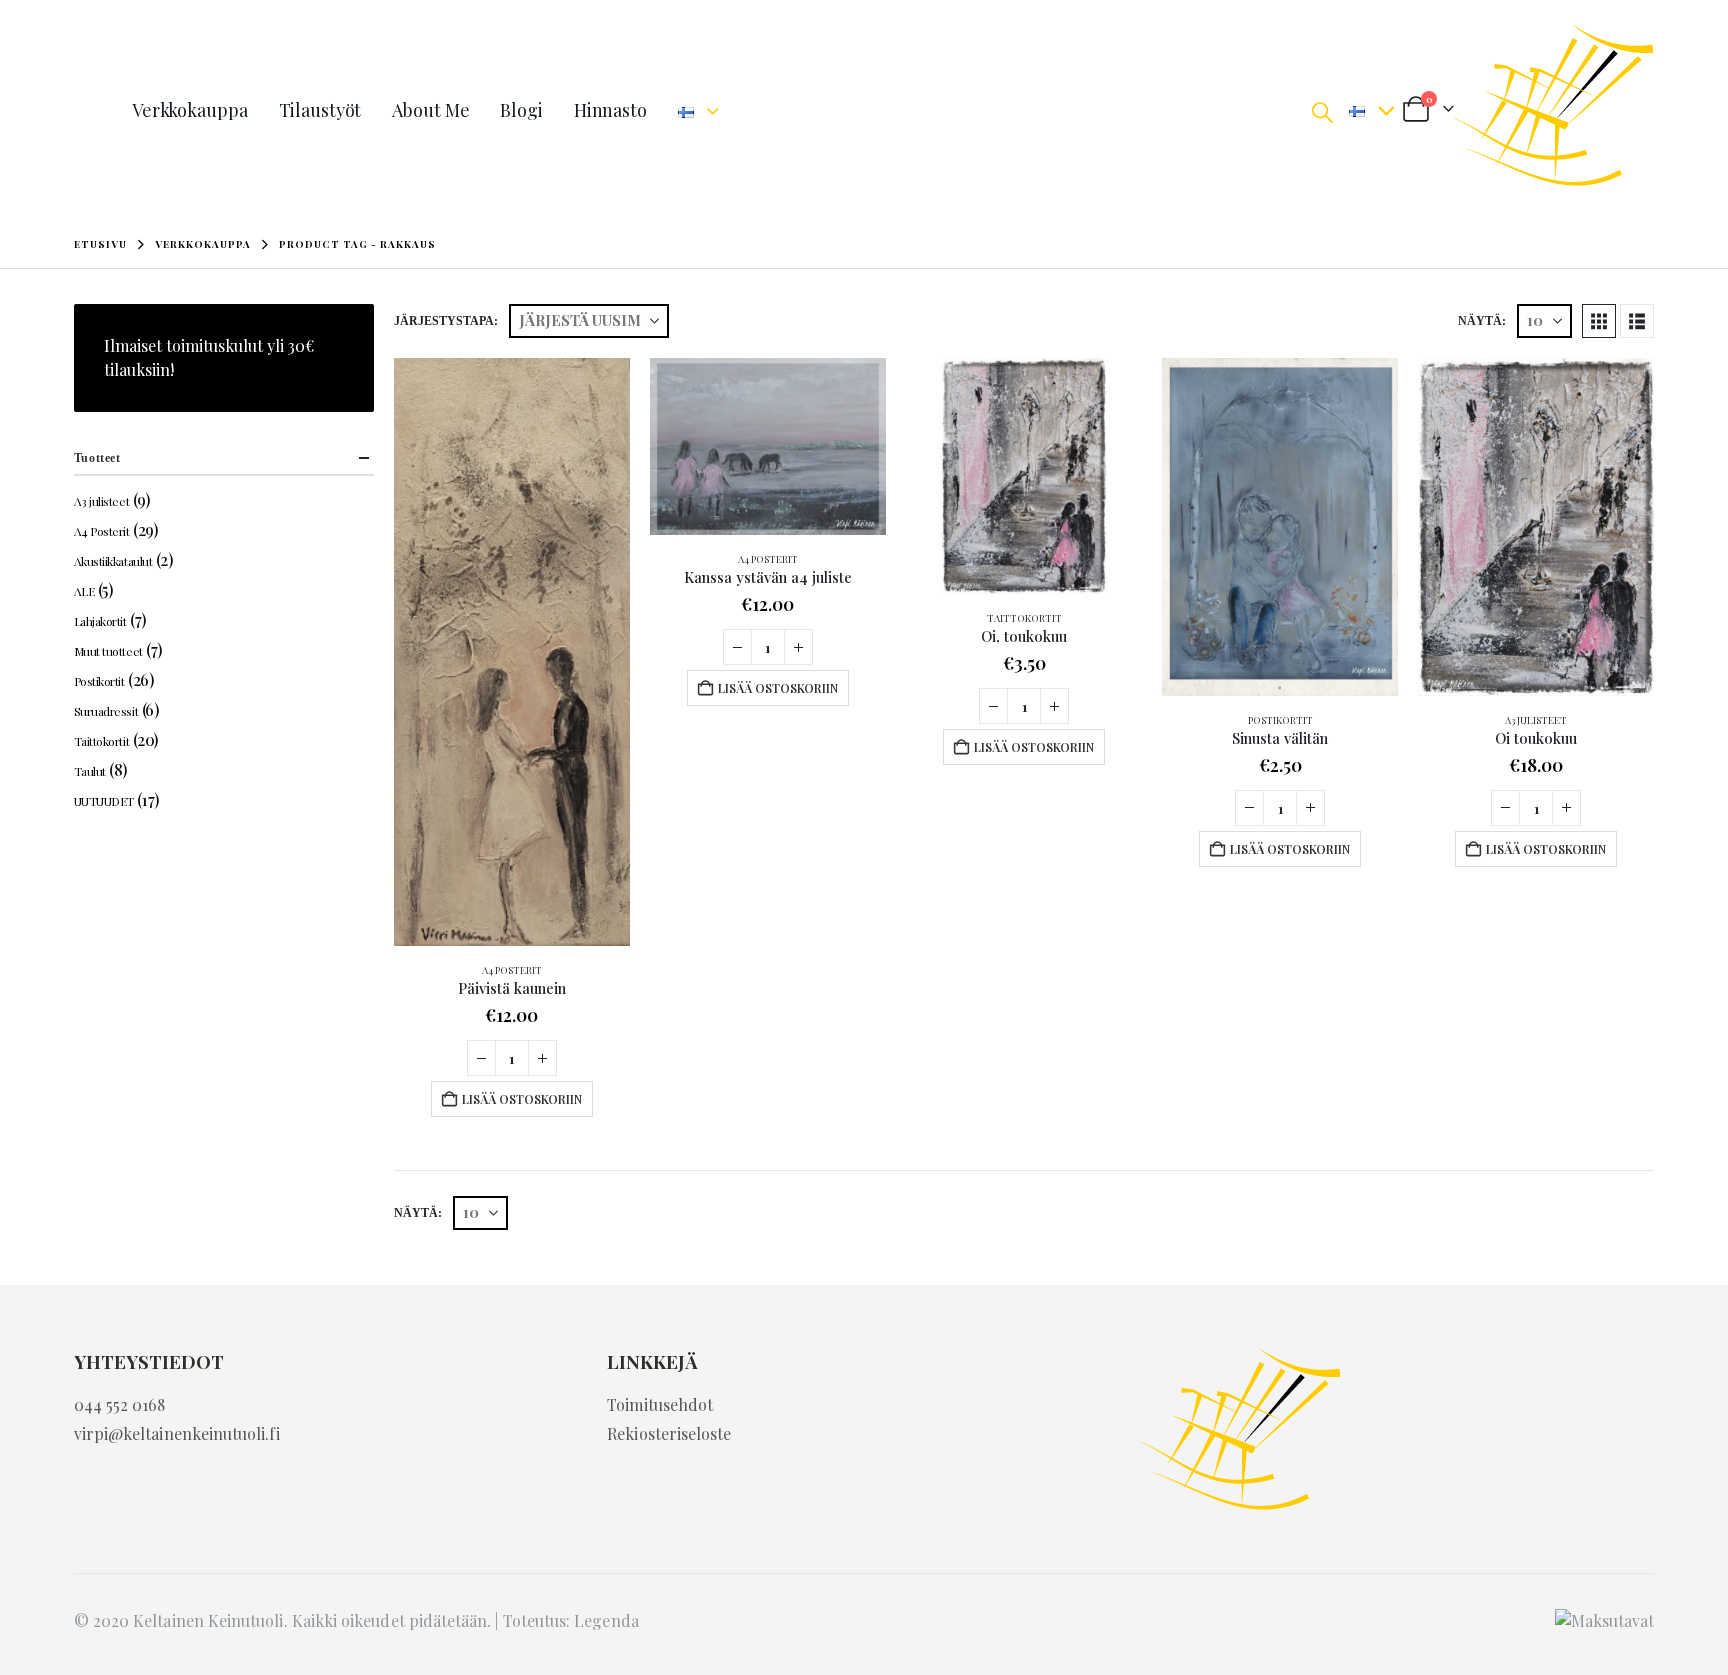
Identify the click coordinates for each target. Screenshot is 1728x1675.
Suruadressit (106, 711)
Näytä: (1482, 321)
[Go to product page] (512, 652)
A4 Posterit (512, 970)
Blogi (521, 110)
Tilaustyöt (320, 110)
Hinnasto (610, 110)
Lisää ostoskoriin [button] (522, 1099)
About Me (430, 110)
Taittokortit (1024, 618)
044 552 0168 (120, 1404)
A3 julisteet (1536, 720)
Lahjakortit (100, 621)
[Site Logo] (1554, 110)
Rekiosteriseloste (669, 1433)
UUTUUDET (104, 801)
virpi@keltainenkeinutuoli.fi (177, 1433)
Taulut (90, 771)
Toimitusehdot (660, 1404)
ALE (84, 591)
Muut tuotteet (108, 651)
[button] (1322, 111)
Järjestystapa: (446, 321)
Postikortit (1280, 720)
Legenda (606, 1620)
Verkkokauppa (190, 110)
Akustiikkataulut (113, 561)
